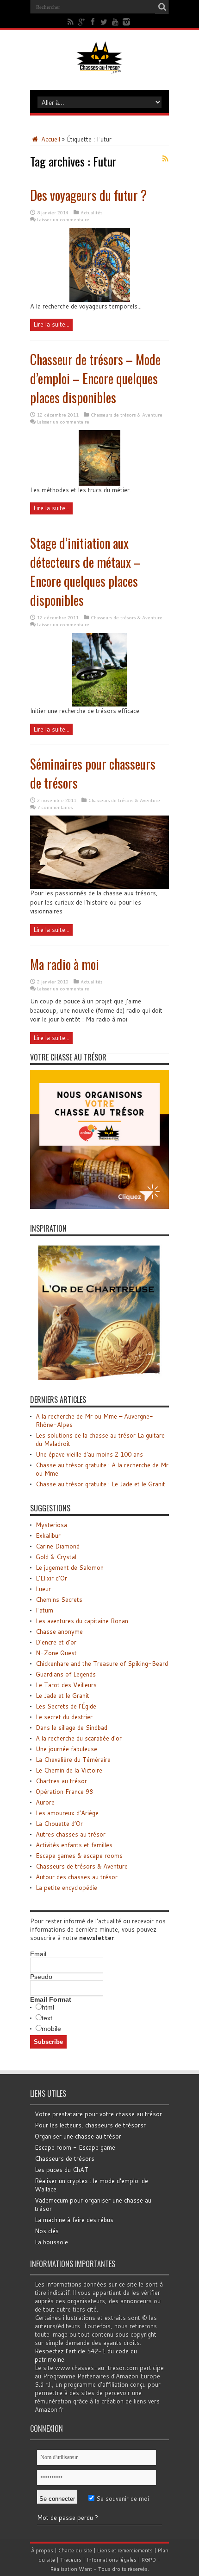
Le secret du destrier (64, 1717)
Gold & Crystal (56, 1557)
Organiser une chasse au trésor (78, 2136)
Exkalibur (48, 1535)
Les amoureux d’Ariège (67, 1813)
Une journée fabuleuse (66, 1749)
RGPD (149, 2560)
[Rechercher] (162, 7)
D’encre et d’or (56, 1642)
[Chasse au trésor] (99, 67)
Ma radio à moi (65, 964)
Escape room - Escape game (75, 2147)
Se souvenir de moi (122, 2499)
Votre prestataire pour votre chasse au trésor (98, 2114)
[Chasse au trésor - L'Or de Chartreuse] (99, 1378)
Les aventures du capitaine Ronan (82, 1621)
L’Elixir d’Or (51, 1578)
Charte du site (75, 2550)
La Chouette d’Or (59, 1824)
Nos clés (47, 2231)
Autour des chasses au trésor (77, 1877)
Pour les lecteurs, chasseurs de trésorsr (90, 2125)
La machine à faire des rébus (74, 2220)
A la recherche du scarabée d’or (79, 1738)
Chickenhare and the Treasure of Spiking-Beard (102, 1664)
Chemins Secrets (59, 1600)
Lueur (43, 1589)
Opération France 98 (64, 1792)
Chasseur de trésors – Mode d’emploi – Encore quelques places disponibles (95, 378)
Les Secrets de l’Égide (66, 1706)
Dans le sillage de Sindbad (72, 1728)
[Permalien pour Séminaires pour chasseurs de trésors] (99, 887)
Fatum (44, 1610)
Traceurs (71, 2560)
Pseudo (41, 1977)
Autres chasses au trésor (71, 1834)
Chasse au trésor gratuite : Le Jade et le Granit (100, 1484)
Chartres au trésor (61, 1781)
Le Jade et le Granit (62, 1696)
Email (38, 1954)
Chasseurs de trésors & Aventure (127, 415)
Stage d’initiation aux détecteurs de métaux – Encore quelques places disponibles (85, 572)
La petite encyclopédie (66, 1888)
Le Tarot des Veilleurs (66, 1685)
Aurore (45, 1802)
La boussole (51, 2242)
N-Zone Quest (56, 1653)
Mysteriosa (51, 1525)
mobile (51, 2029)
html (48, 2007)
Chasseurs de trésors (65, 2158)
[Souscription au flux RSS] (165, 159)
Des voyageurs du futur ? (88, 195)
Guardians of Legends (66, 1674)
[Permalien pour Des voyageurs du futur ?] (100, 300)
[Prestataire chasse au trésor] (99, 1207)
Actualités (91, 212)
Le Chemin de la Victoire (69, 1770)
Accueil (50, 139)
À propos (42, 2550)
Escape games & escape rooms (79, 1856)
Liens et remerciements (125, 2550)
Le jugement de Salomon (70, 1567)
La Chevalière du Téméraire (73, 1760)
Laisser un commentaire (63, 219)
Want (85, 2569)
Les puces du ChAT (62, 2170)
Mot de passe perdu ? (68, 2518)
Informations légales (112, 2560)
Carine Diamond (58, 1546)
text (47, 2018)
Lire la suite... (51, 324)
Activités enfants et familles (74, 1845)
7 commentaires (55, 807)
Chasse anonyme (59, 1632)
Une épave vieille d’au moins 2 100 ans (89, 1454)
